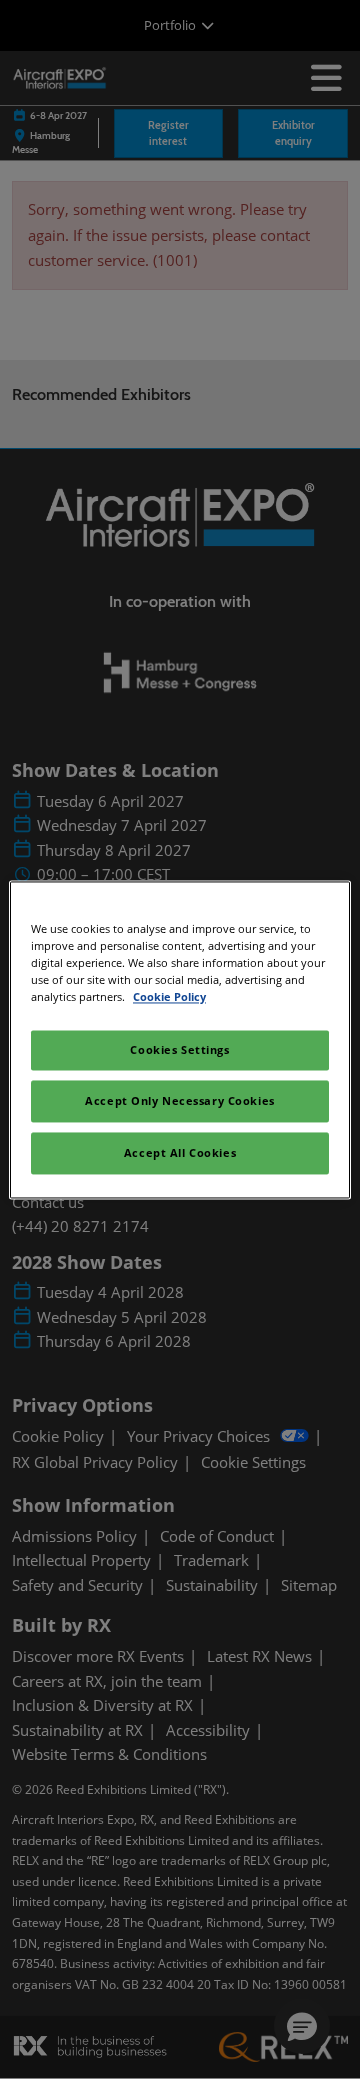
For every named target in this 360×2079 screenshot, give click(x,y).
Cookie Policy (169, 996)
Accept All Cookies (180, 1152)
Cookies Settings (179, 1049)
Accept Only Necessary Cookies (180, 1100)
